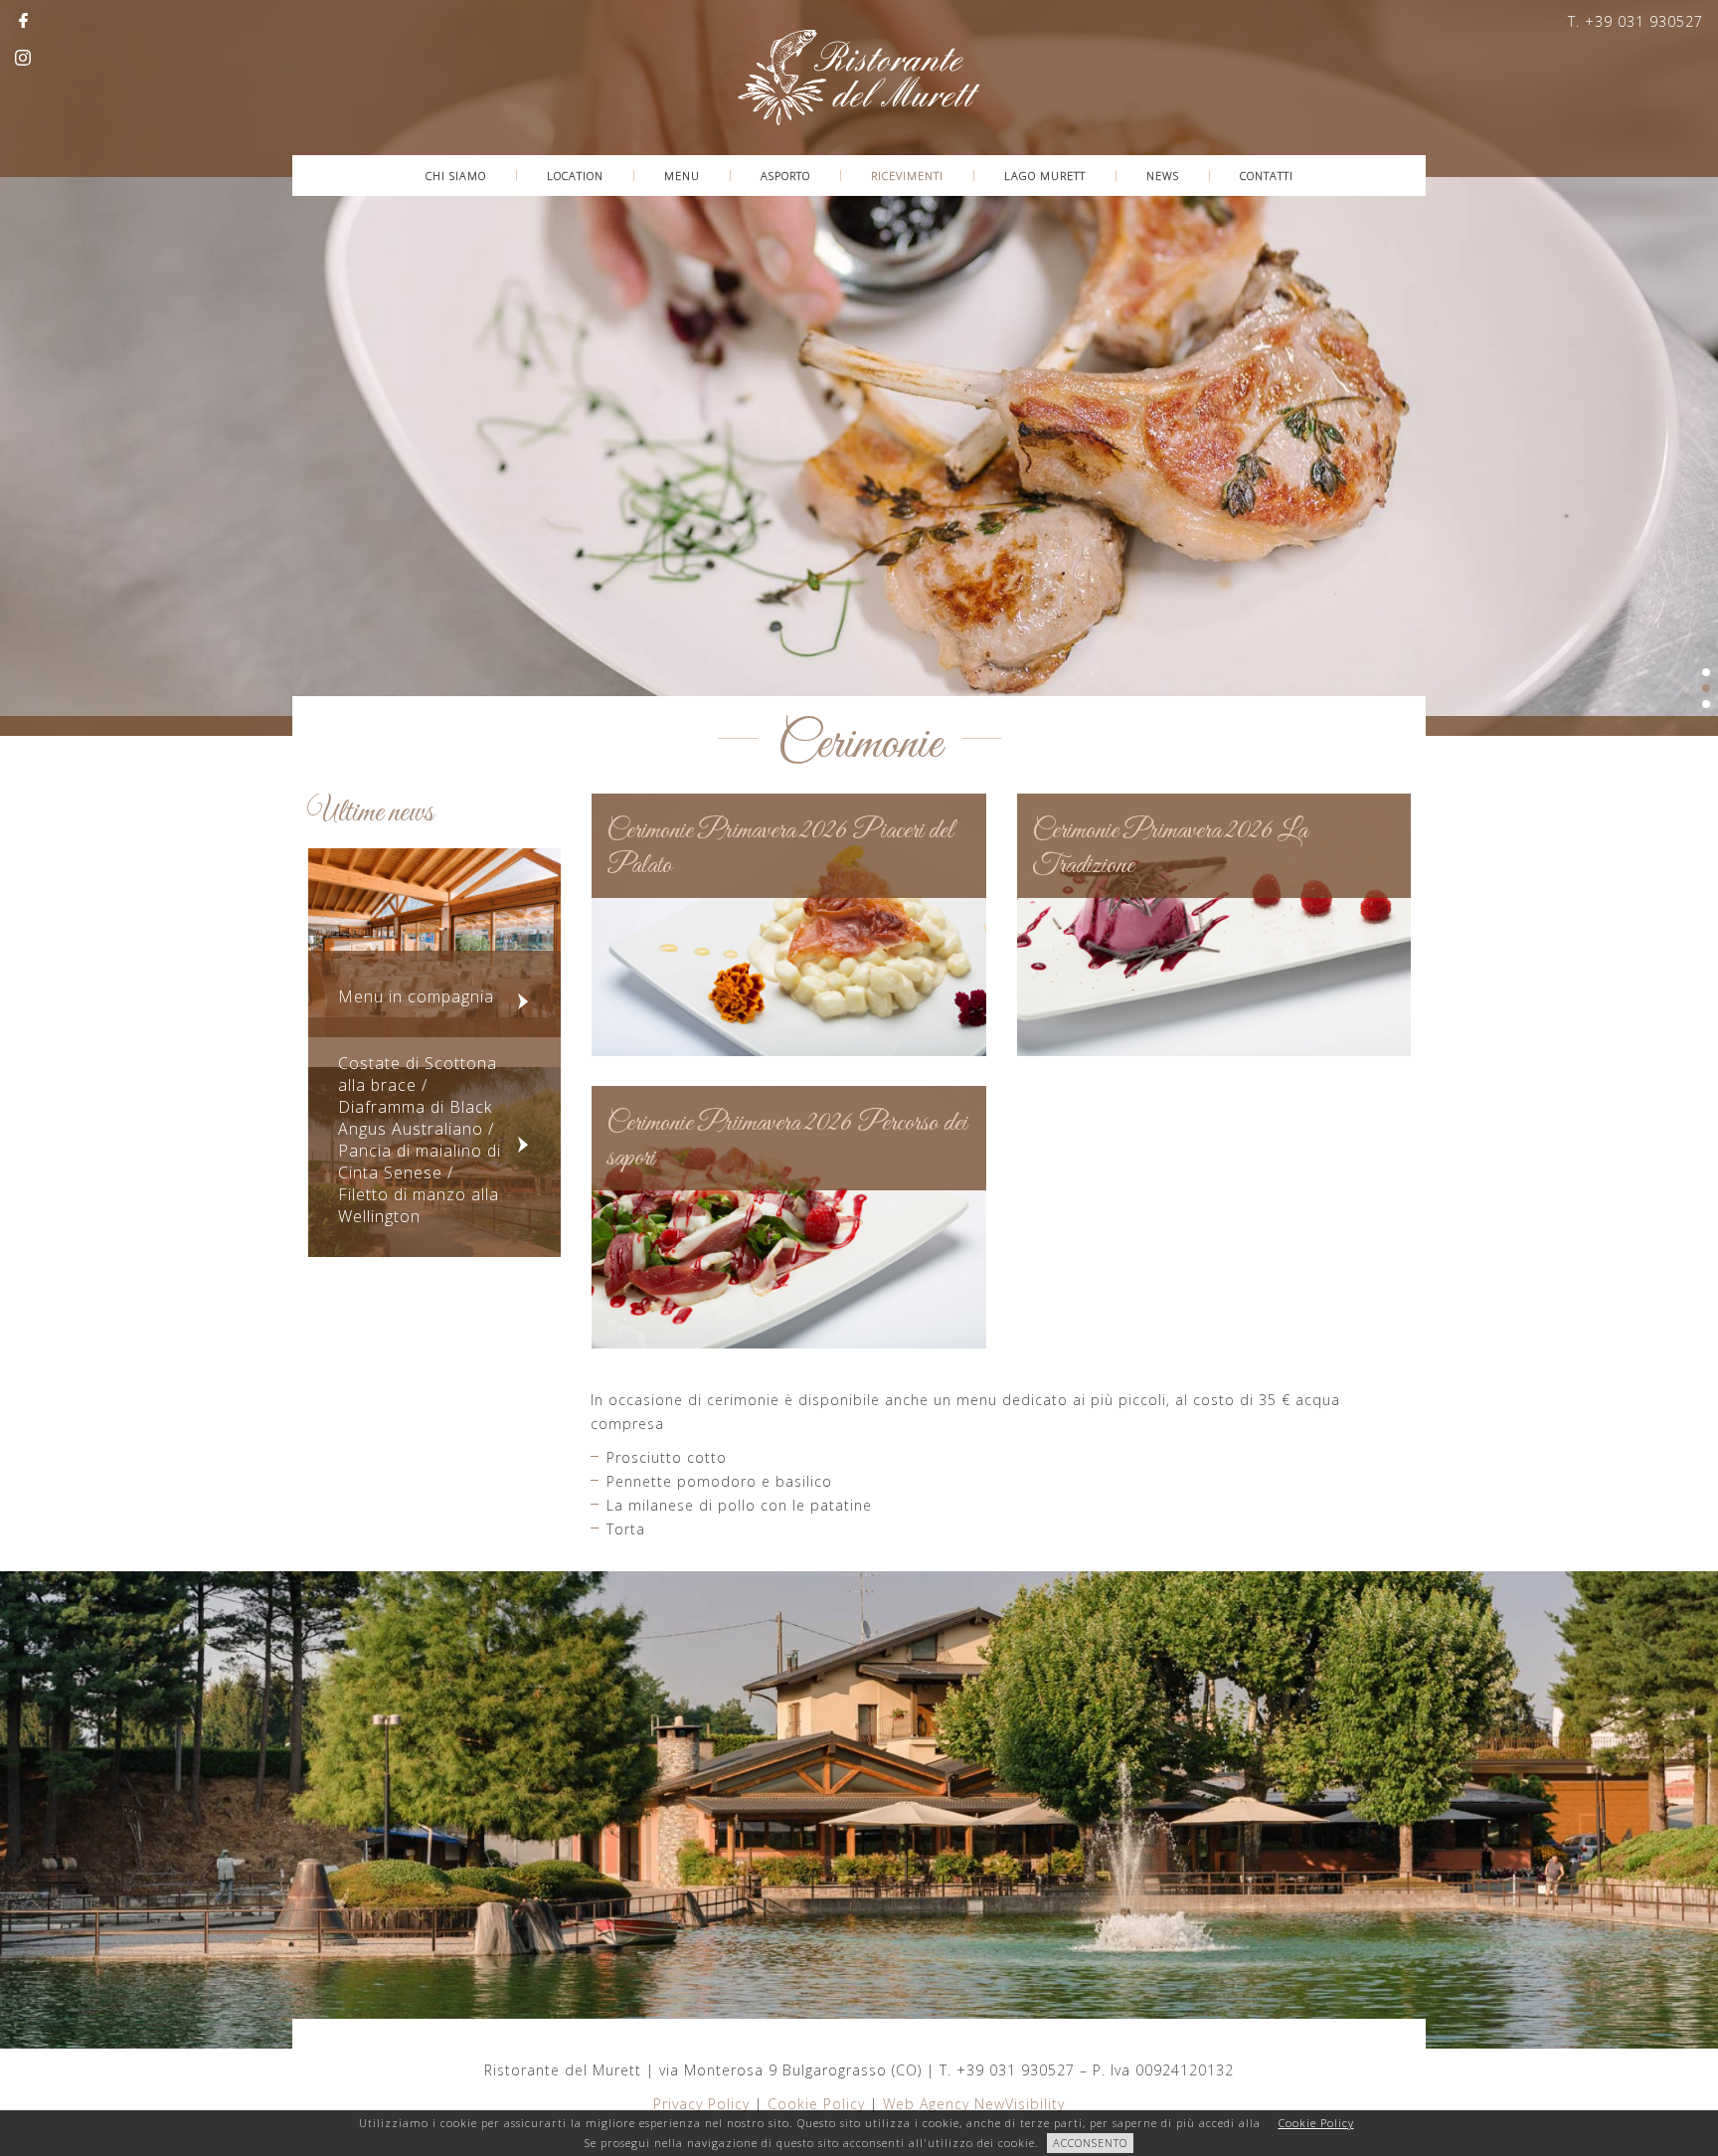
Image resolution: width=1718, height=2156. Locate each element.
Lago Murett (1045, 176)
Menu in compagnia (416, 996)
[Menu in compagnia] (434, 941)
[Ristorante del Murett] (859, 76)
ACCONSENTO (1090, 2143)
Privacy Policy (701, 2104)
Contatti (1267, 176)
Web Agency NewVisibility (974, 2104)
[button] (46, 384)
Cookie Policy (816, 2104)
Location (575, 176)
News (1163, 176)
